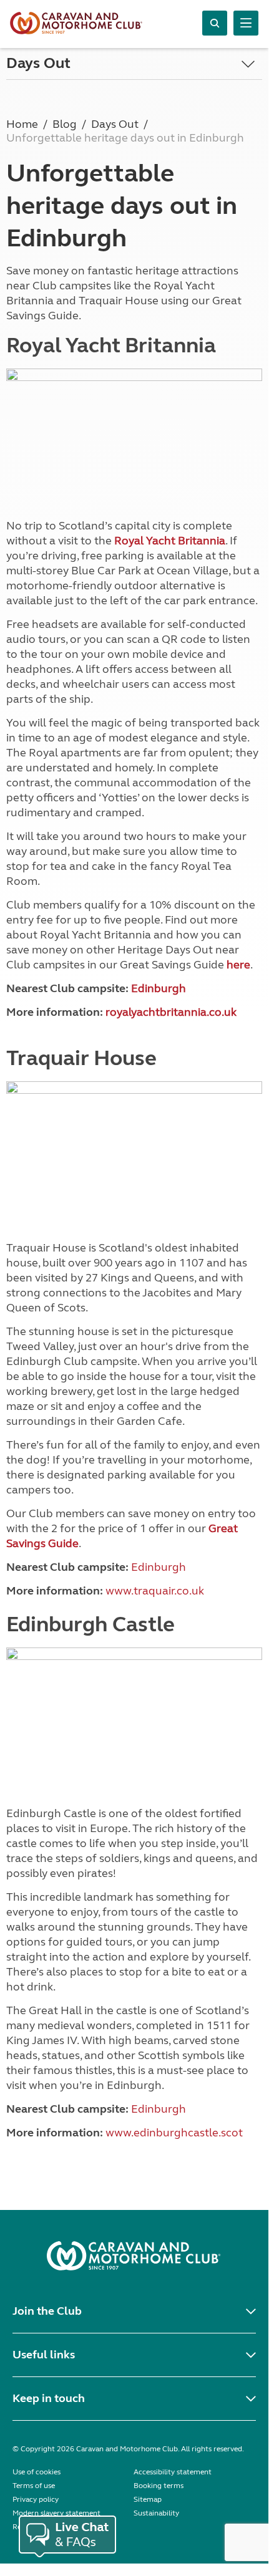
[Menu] (246, 23)
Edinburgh (159, 988)
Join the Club (47, 2311)
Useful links (44, 2355)
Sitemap (148, 2499)
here (238, 965)
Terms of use (34, 2486)
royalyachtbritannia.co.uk (171, 1012)
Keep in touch (49, 2398)
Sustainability (156, 2513)
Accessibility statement (173, 2472)
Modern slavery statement (56, 2513)
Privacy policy (36, 2499)
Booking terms (159, 2486)
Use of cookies (37, 2472)
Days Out (38, 63)
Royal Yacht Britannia (170, 541)
